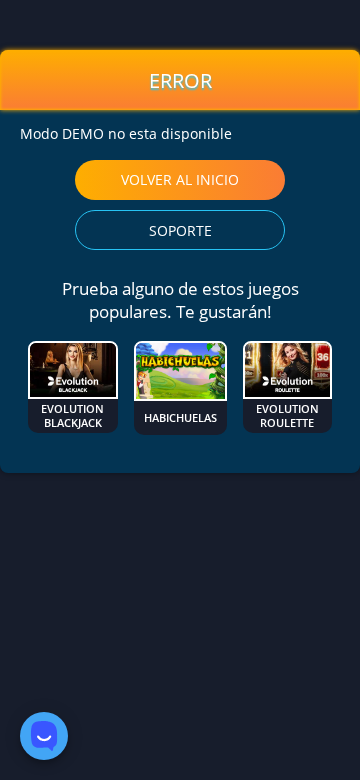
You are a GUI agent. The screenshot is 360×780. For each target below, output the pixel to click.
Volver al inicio (180, 179)
